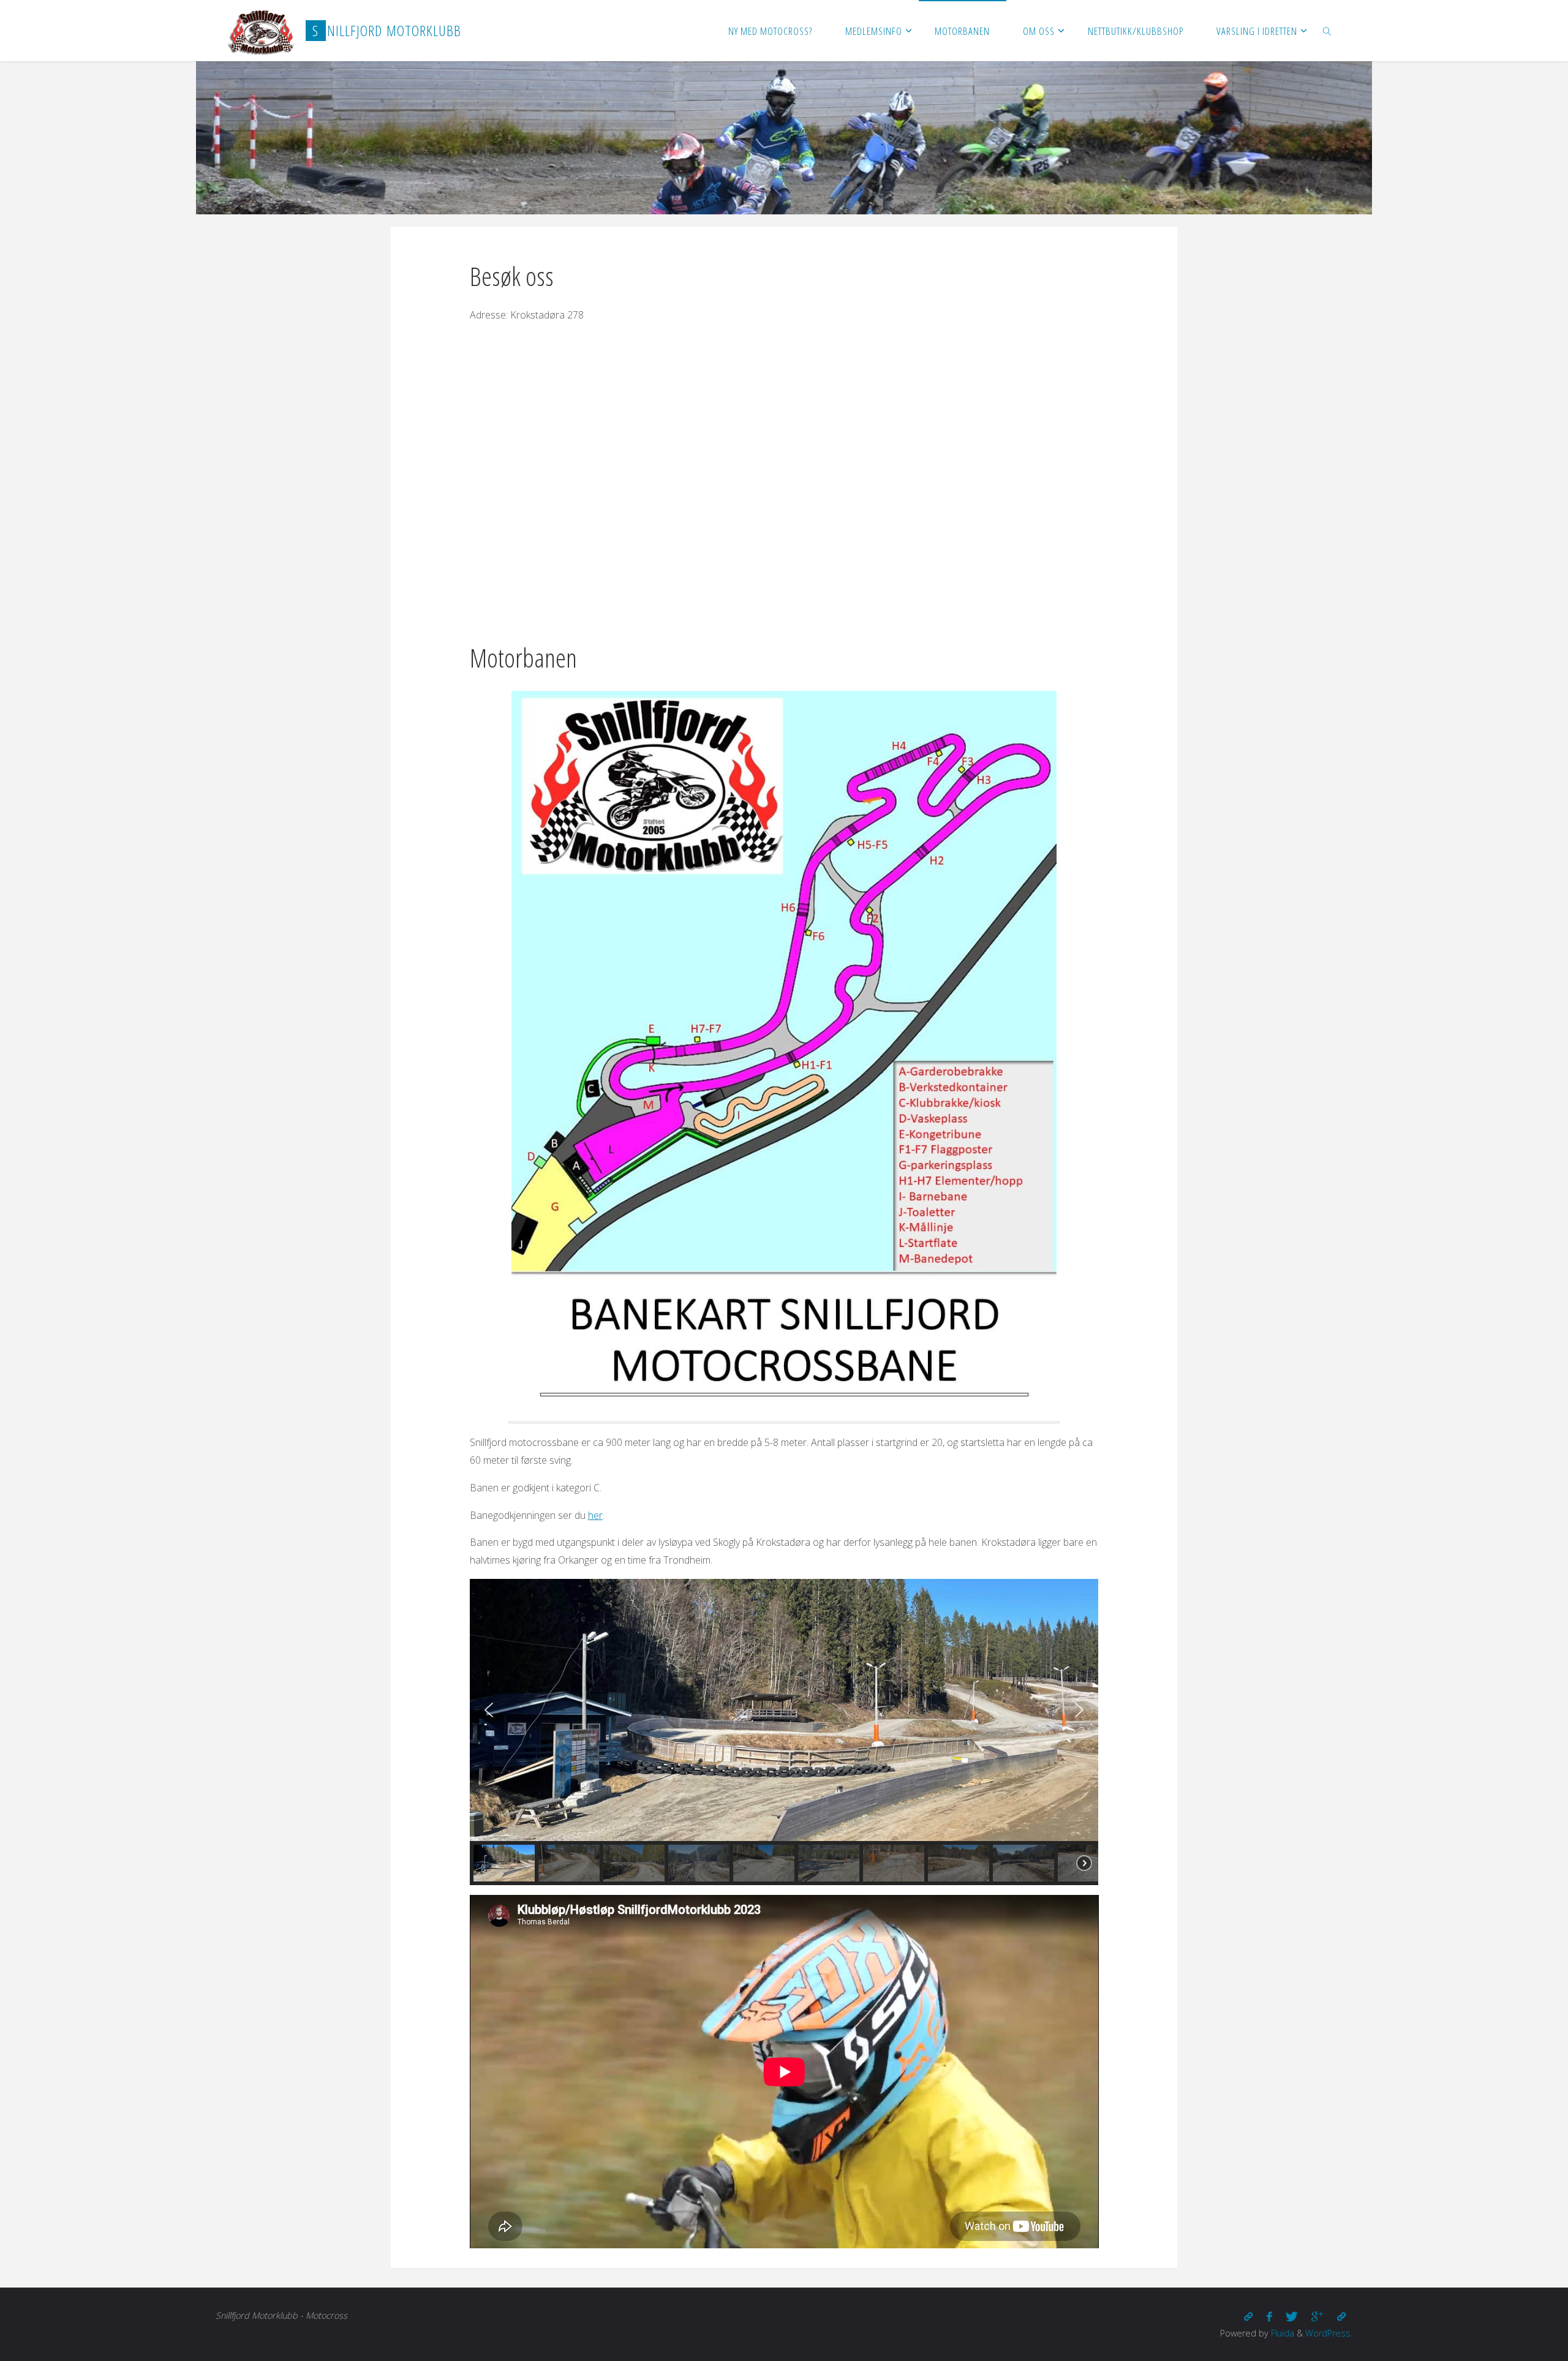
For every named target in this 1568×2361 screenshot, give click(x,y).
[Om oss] (1248, 2317)
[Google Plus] (1317, 2317)
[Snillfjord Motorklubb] (261, 31)
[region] (784, 1732)
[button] (489, 1710)
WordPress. (1329, 2333)
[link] (1327, 31)
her (595, 1515)
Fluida (1281, 2333)
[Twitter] (1292, 2317)
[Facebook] (1269, 2317)
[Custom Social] (1341, 2317)
